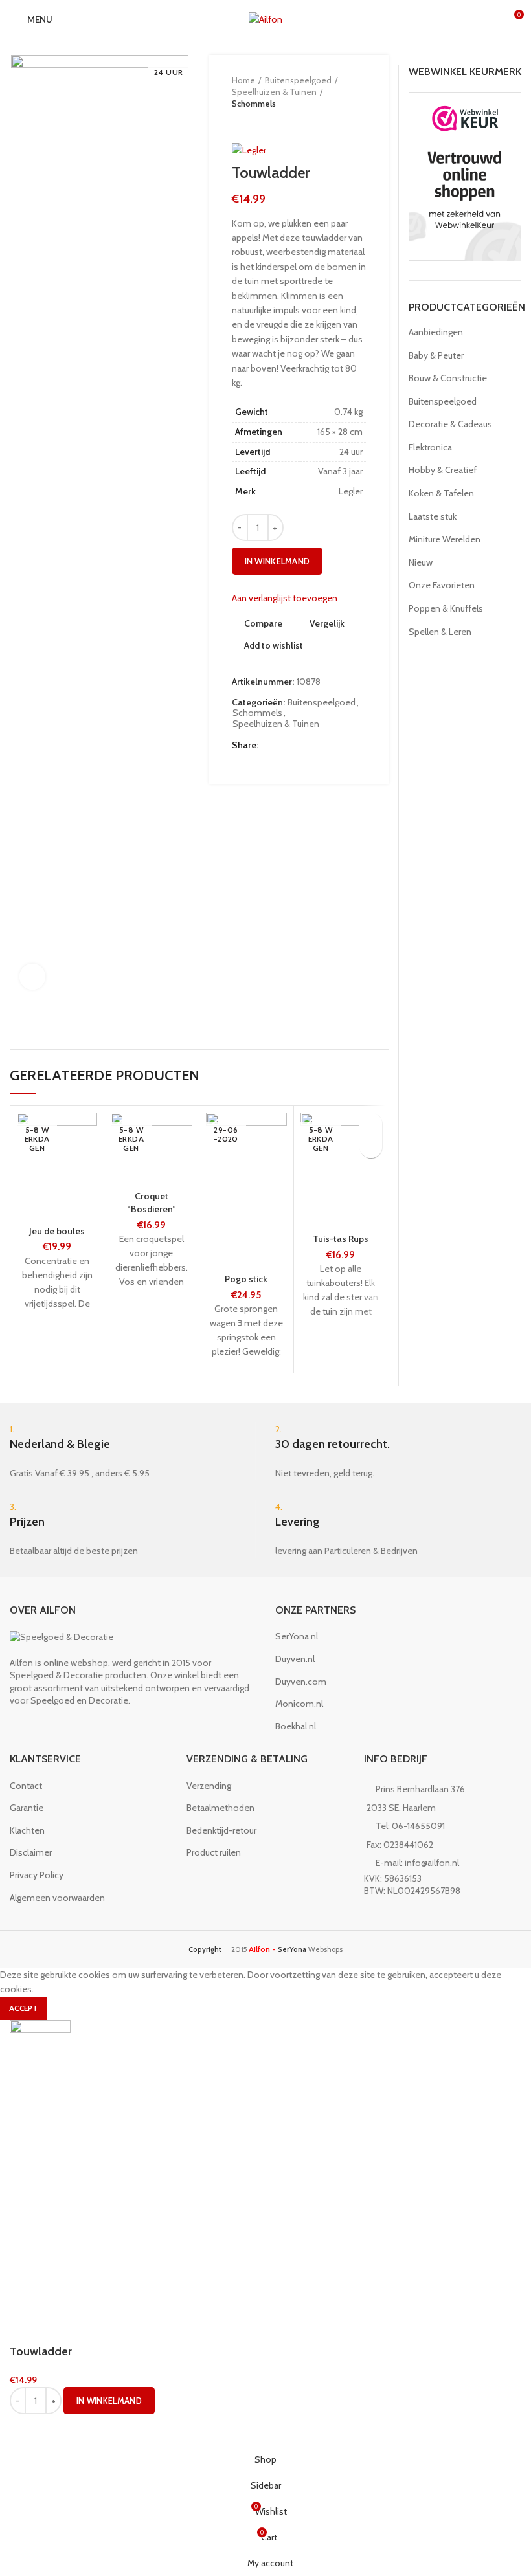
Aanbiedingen (436, 332)
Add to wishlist (274, 645)
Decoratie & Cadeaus (450, 424)
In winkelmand (277, 561)
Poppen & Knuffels (446, 608)
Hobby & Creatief (443, 470)
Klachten (27, 1830)
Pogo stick (246, 1279)
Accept (24, 2008)
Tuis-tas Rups (341, 1239)
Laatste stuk (433, 516)
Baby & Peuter (436, 355)
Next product (264, 123)
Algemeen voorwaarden (57, 1898)
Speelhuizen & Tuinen (274, 92)
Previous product (238, 123)
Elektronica (430, 447)
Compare (263, 623)
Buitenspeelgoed (298, 80)
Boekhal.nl (296, 1726)
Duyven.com (301, 1682)
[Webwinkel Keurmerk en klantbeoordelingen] (465, 175)
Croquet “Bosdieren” (152, 1203)
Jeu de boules (57, 1231)
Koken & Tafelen (441, 493)
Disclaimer (31, 1852)
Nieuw (421, 562)
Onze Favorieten (442, 585)
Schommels (254, 104)
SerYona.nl (297, 1636)
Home (243, 80)
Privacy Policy (37, 1875)
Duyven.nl (295, 1659)
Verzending (209, 1786)
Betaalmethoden (220, 1808)
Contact (26, 1786)
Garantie (27, 1808)
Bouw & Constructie (448, 378)
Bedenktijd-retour (221, 1830)
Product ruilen (214, 1852)
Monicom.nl (299, 1704)
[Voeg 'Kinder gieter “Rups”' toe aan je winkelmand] (371, 1147)
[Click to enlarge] (32, 977)
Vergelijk (327, 623)
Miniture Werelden (445, 539)
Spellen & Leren (440, 632)
